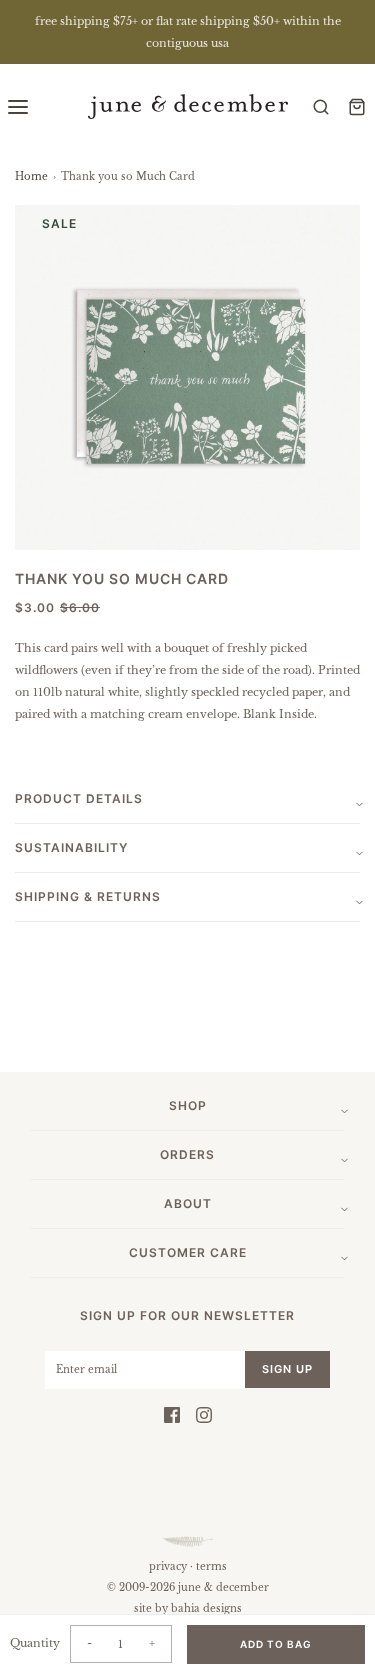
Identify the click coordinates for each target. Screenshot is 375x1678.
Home (31, 176)
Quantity (35, 1643)
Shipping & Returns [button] (88, 896)
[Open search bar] (321, 106)
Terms (211, 1566)
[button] (187, 377)
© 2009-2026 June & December (188, 1587)
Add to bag (276, 1644)
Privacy (168, 1566)
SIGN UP (287, 1369)
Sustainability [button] (71, 847)
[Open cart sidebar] (357, 106)
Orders (187, 1154)
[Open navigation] (18, 106)
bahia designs (206, 1608)
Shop (188, 1105)
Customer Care (188, 1252)
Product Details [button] (79, 798)
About (188, 1203)
